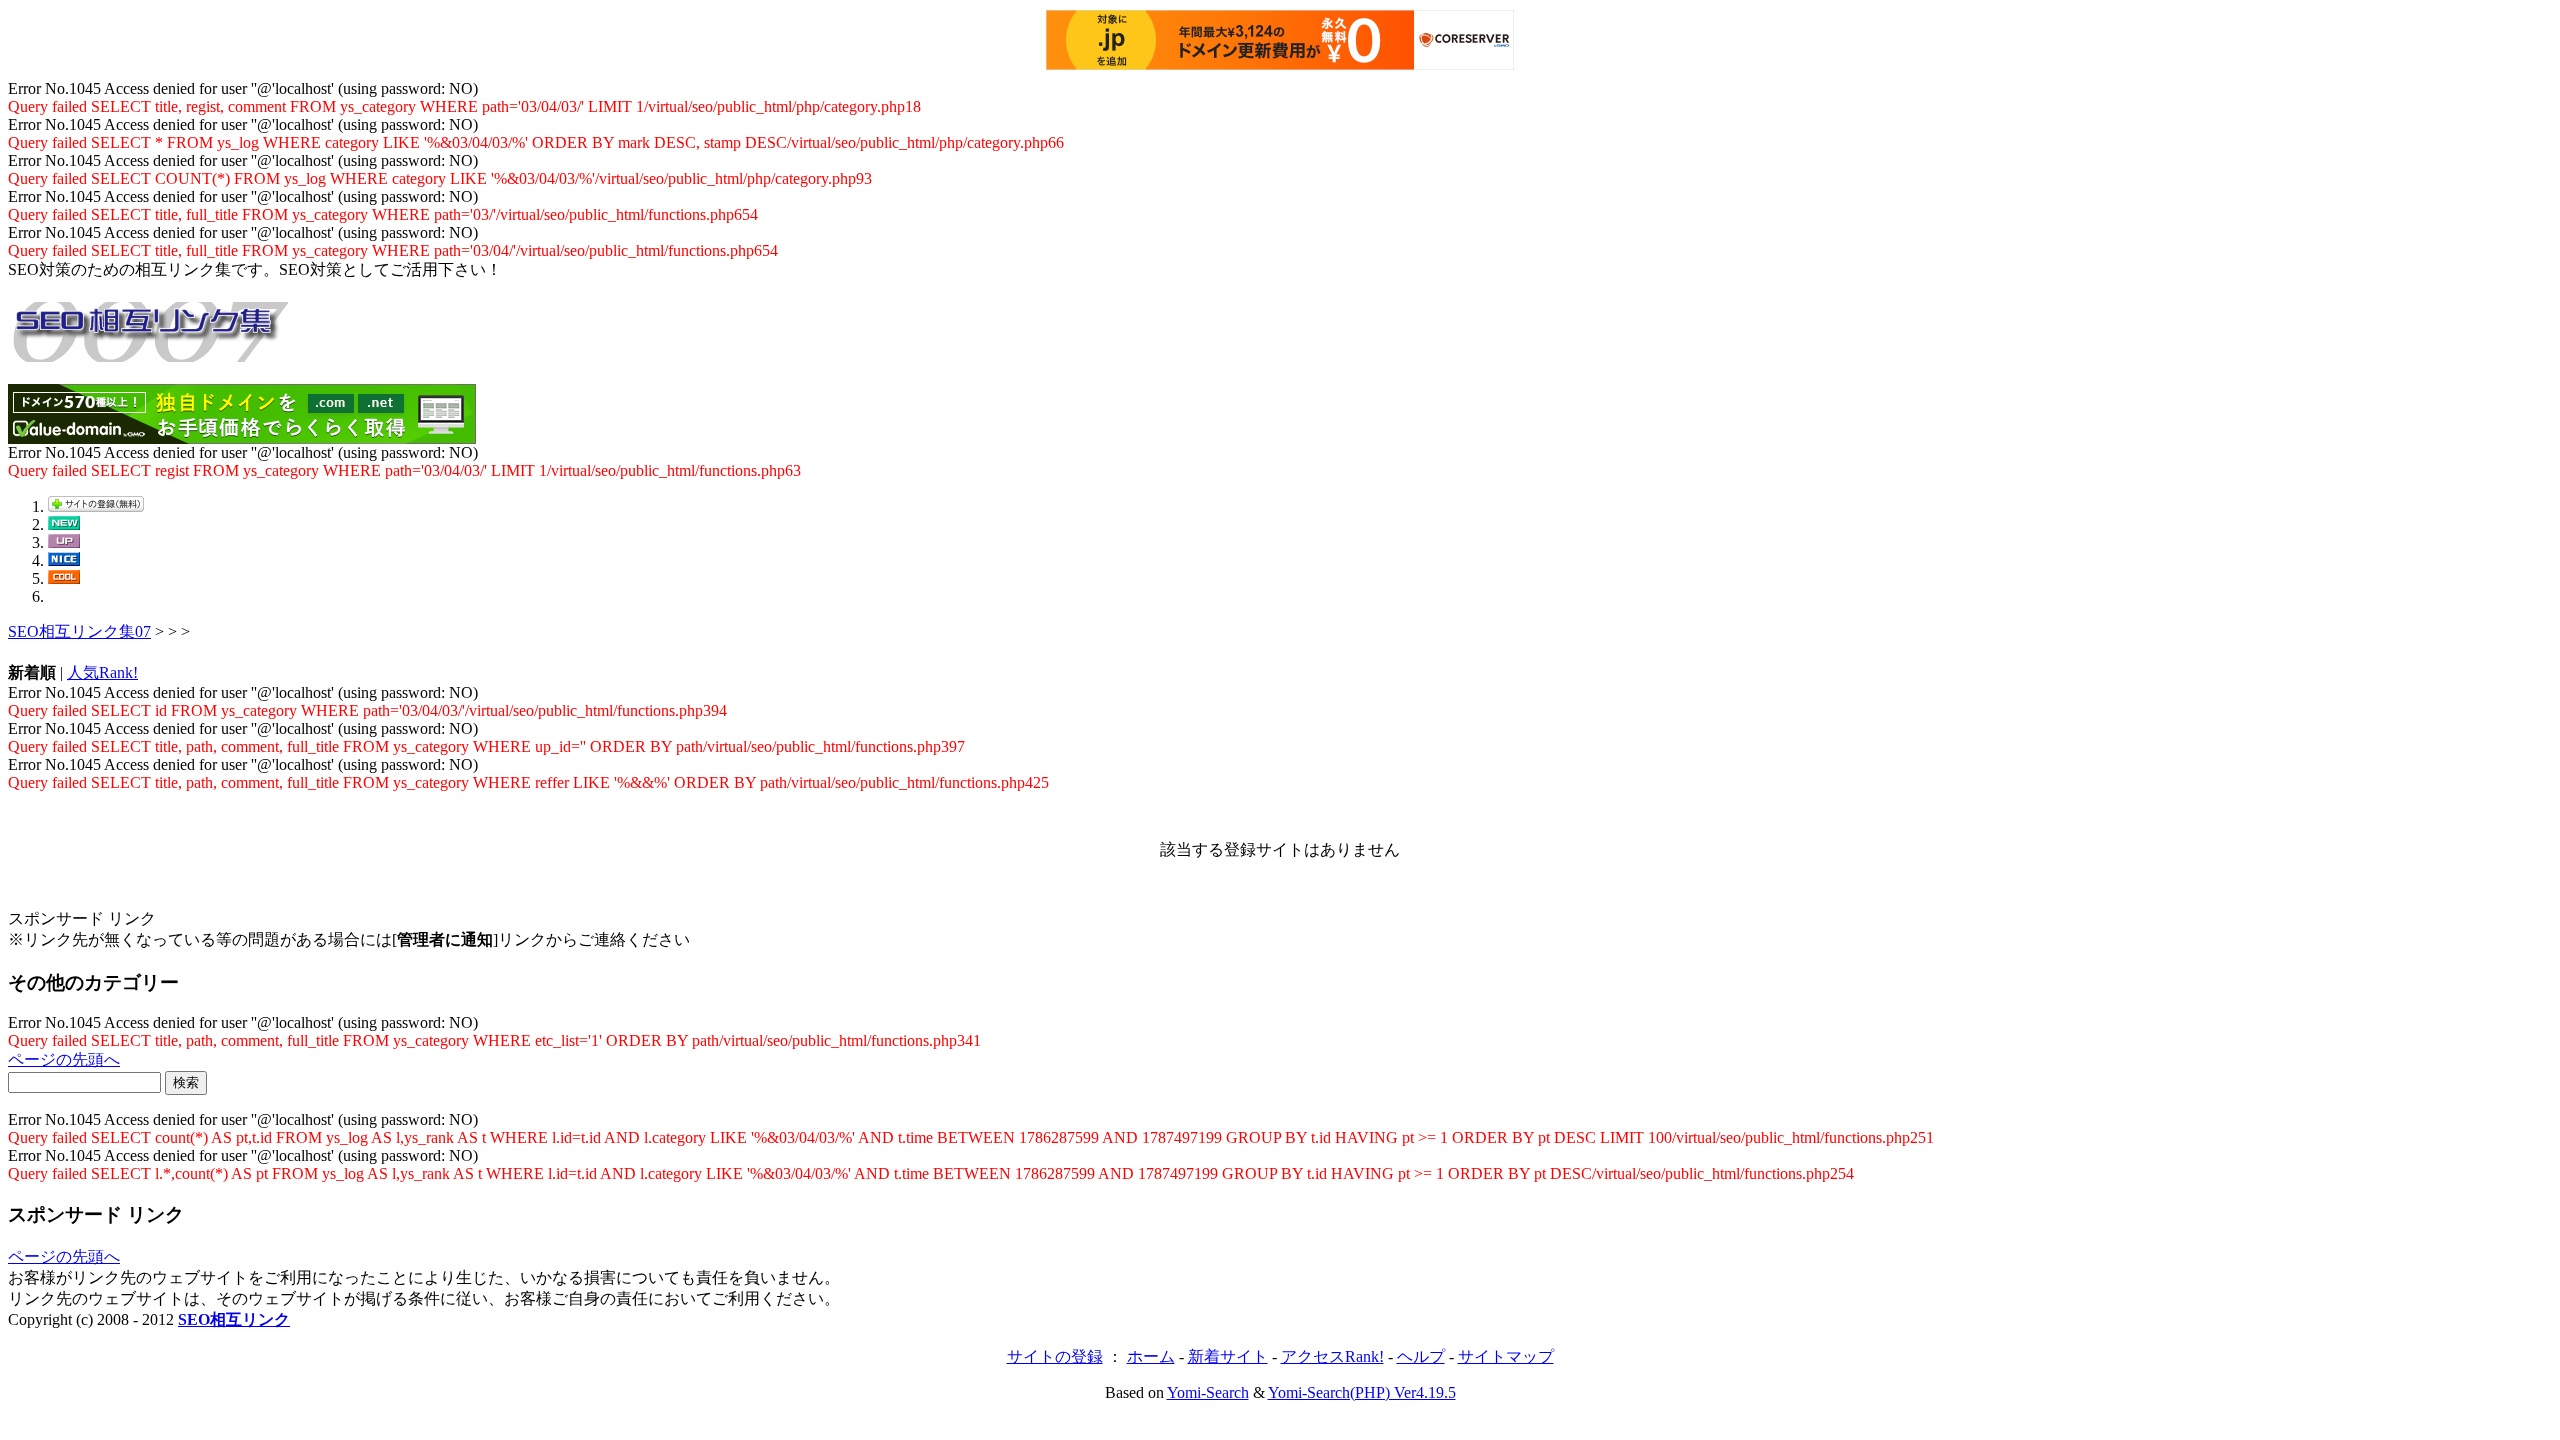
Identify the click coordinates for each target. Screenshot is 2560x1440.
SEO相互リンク (234, 1319)
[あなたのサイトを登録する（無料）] (96, 506)
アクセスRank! (1332, 1356)
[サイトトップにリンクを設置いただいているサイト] (64, 578)
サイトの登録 (1055, 1356)
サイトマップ (1506, 1356)
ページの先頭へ (64, 1059)
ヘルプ (1421, 1356)
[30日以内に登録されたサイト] (64, 524)
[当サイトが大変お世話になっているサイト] (64, 560)
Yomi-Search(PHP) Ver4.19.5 (1362, 1392)
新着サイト (1228, 1356)
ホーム (1151, 1356)
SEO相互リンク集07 (79, 631)
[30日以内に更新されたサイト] (64, 542)
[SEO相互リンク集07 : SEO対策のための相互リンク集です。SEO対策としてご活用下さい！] (148, 351)
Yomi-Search (1208, 1392)
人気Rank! (102, 672)
